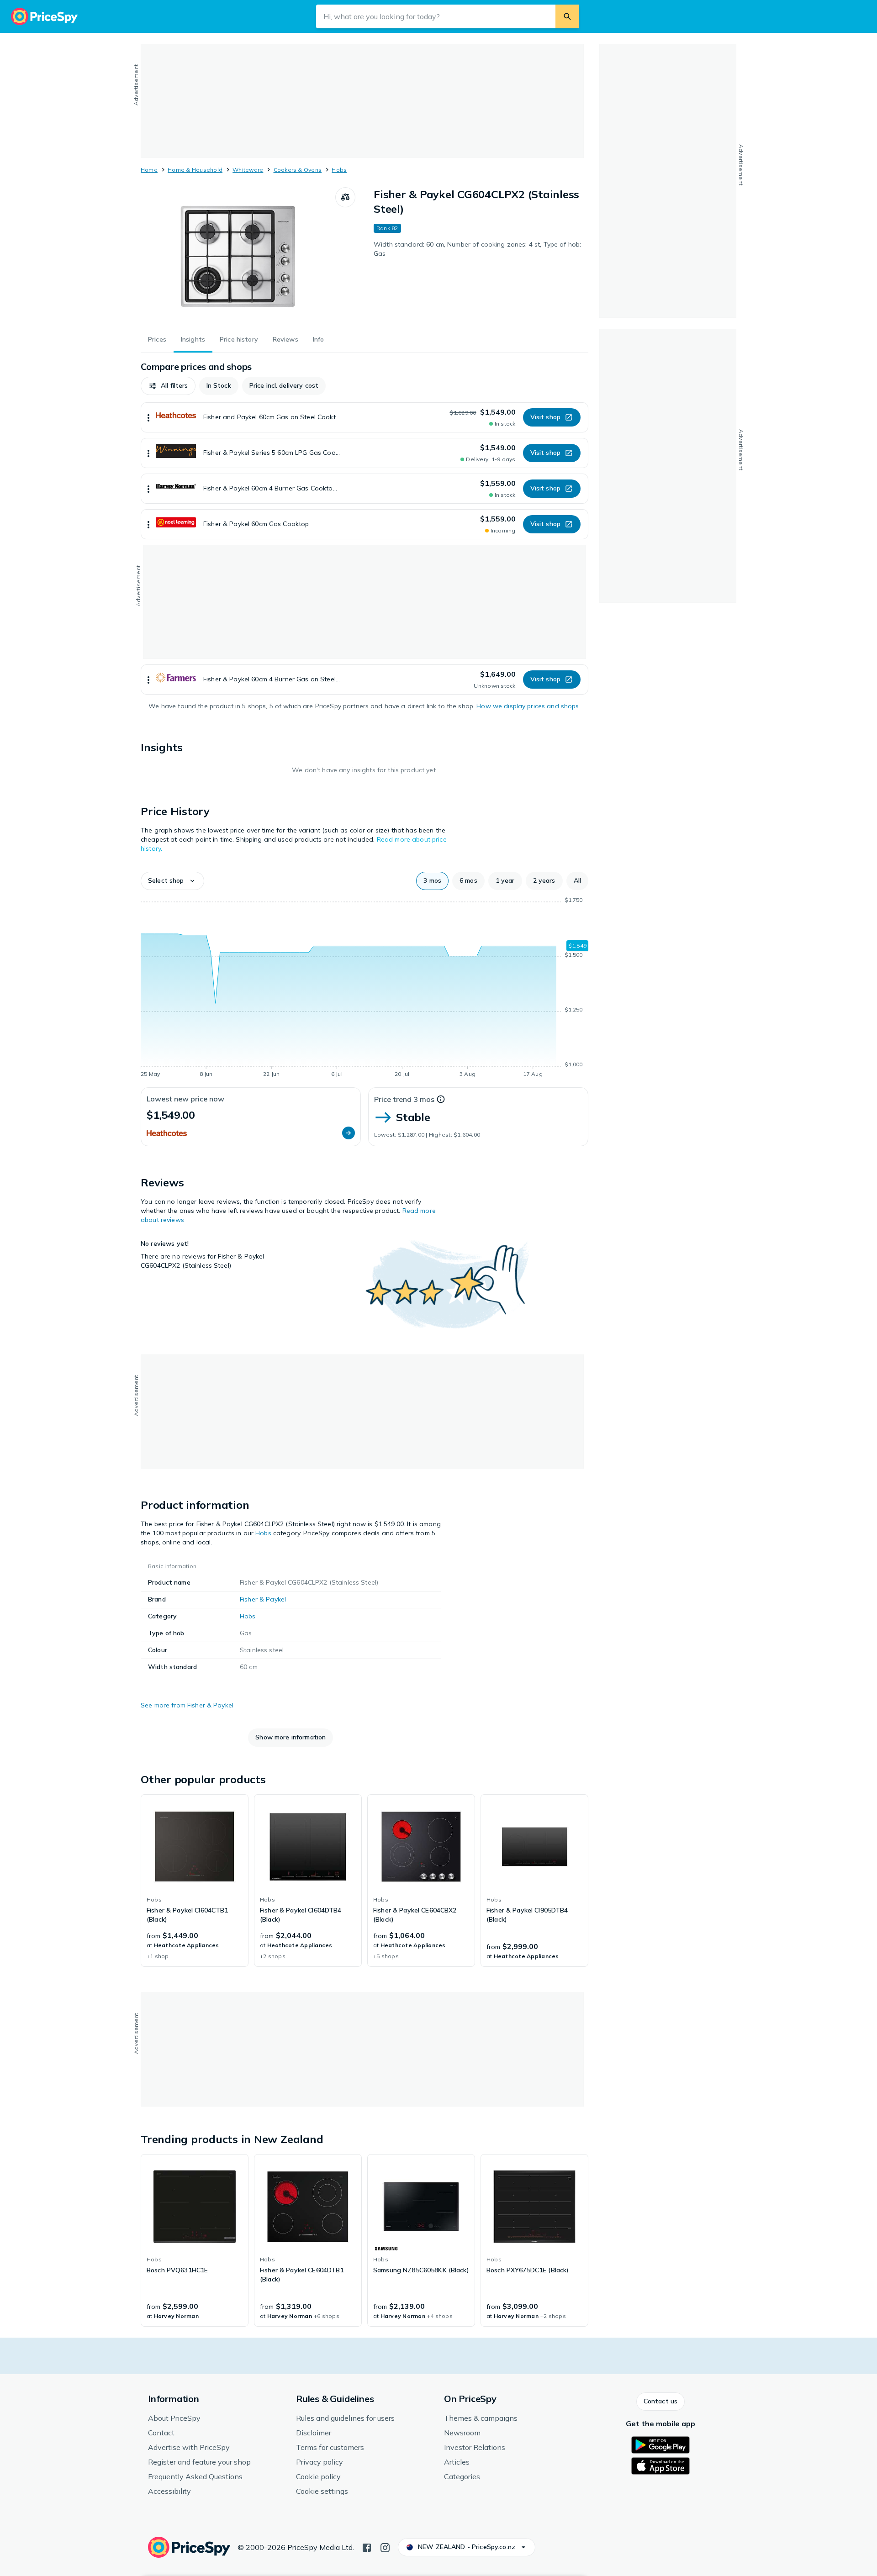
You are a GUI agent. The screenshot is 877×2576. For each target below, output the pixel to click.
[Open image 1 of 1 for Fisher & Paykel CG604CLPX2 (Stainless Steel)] (238, 256)
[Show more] (148, 417)
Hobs (339, 170)
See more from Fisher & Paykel (187, 1705)
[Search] (567, 16)
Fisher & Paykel (263, 1599)
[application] (365, 989)
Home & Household (195, 170)
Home (149, 170)
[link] (195, 1881)
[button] (168, 386)
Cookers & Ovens (298, 170)
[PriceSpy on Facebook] (367, 2547)
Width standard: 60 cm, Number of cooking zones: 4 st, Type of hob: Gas (477, 249)
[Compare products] (345, 197)
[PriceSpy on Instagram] (385, 2547)
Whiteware (248, 170)
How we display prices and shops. (528, 706)
